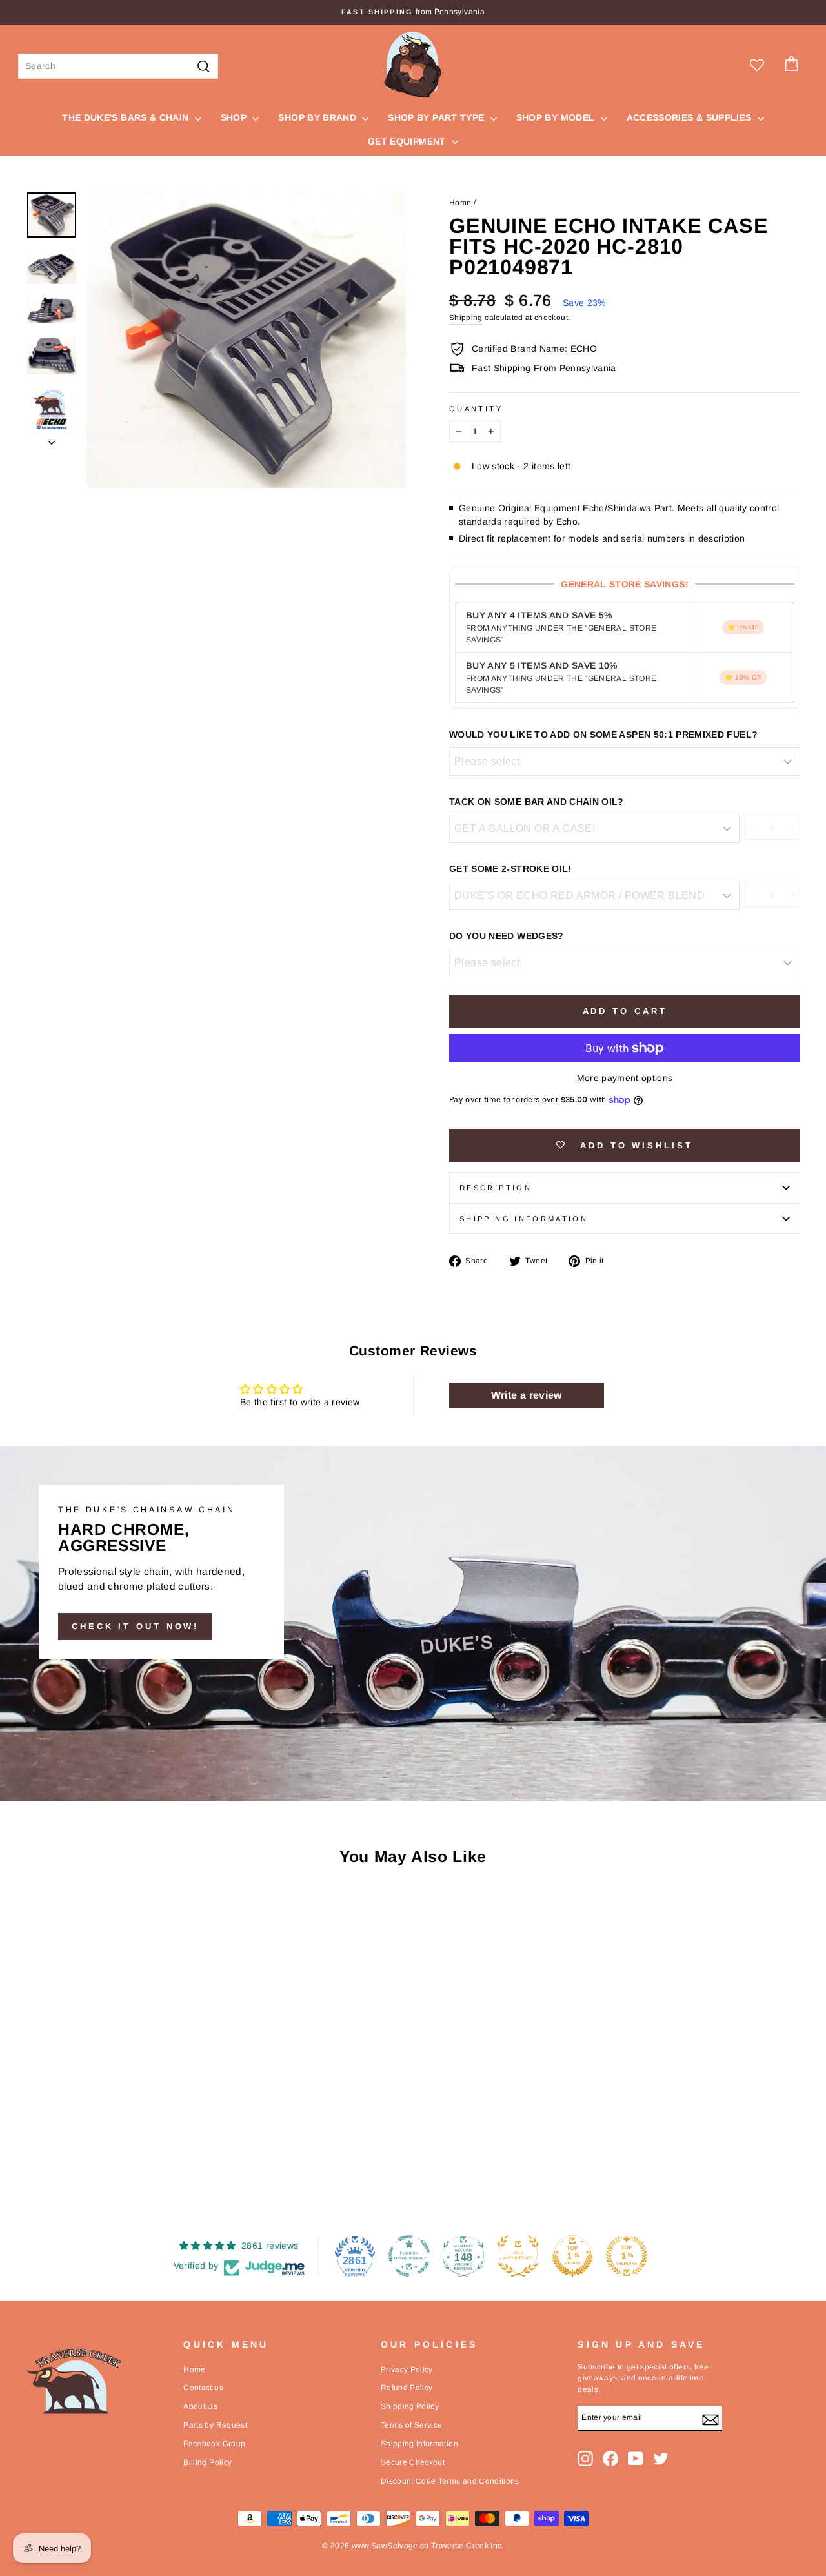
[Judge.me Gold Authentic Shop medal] (518, 2256)
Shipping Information (419, 2444)
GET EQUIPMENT (408, 141)
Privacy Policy (407, 2369)
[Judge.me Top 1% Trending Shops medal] (627, 2256)
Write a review (527, 1395)
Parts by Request (215, 2425)
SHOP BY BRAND (318, 117)
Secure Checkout (413, 2462)
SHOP (235, 117)
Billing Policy (207, 2462)
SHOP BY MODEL (557, 117)
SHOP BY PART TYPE (437, 117)
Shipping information (524, 1219)
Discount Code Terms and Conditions (450, 2481)
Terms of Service (412, 2425)
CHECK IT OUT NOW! (135, 1626)
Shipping (466, 318)
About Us (200, 2406)
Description (496, 1188)
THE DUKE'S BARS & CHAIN (126, 117)
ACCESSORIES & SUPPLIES (690, 117)
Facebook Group (214, 2444)
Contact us (203, 2388)
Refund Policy (407, 2388)
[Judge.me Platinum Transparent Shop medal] (409, 2256)
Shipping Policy (410, 2406)
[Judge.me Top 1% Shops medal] (572, 2256)
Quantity (476, 409)
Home (460, 203)
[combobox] (118, 66)
